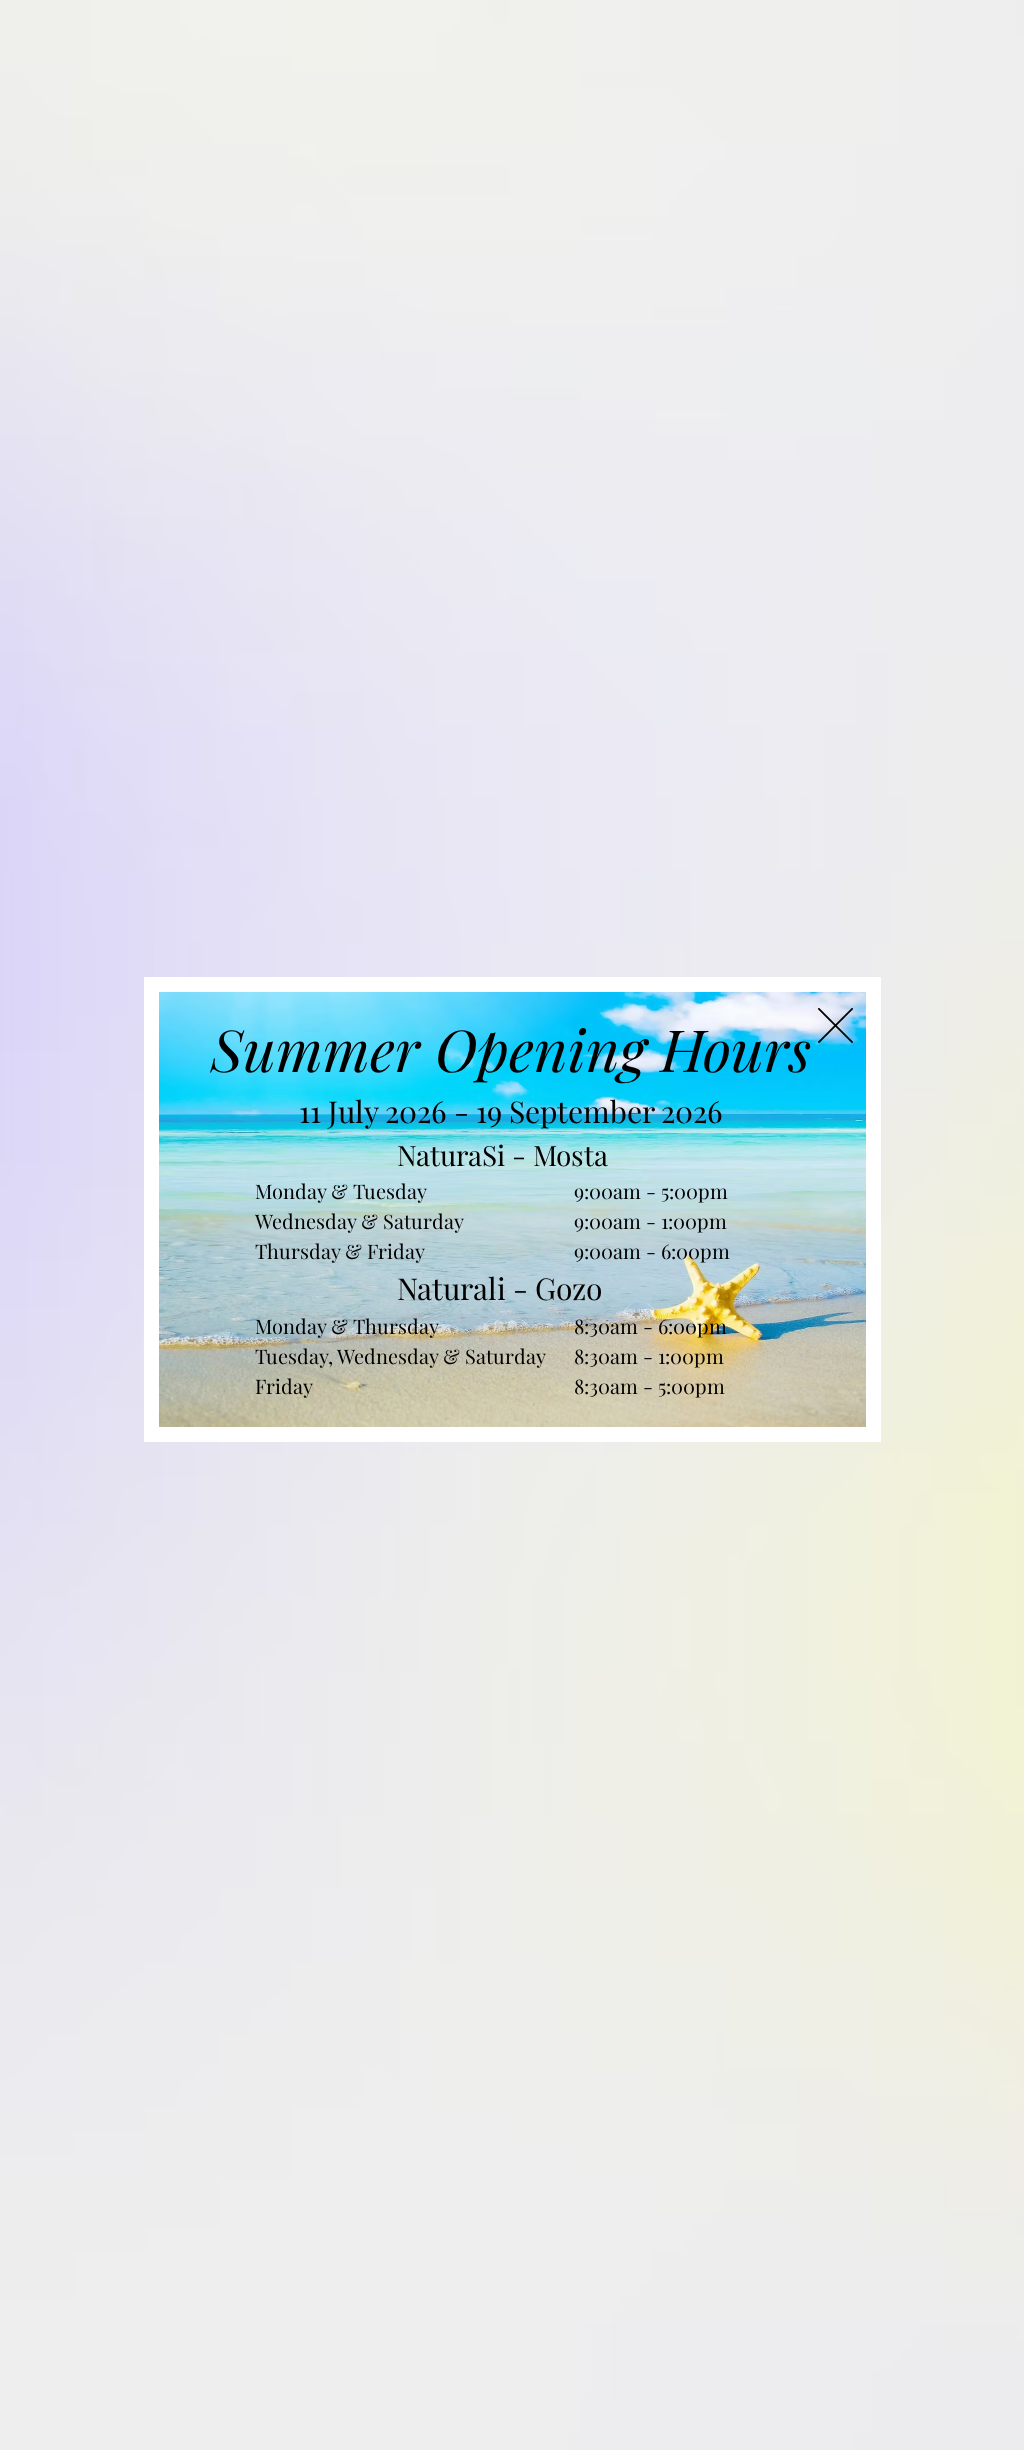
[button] (835, 1025)
